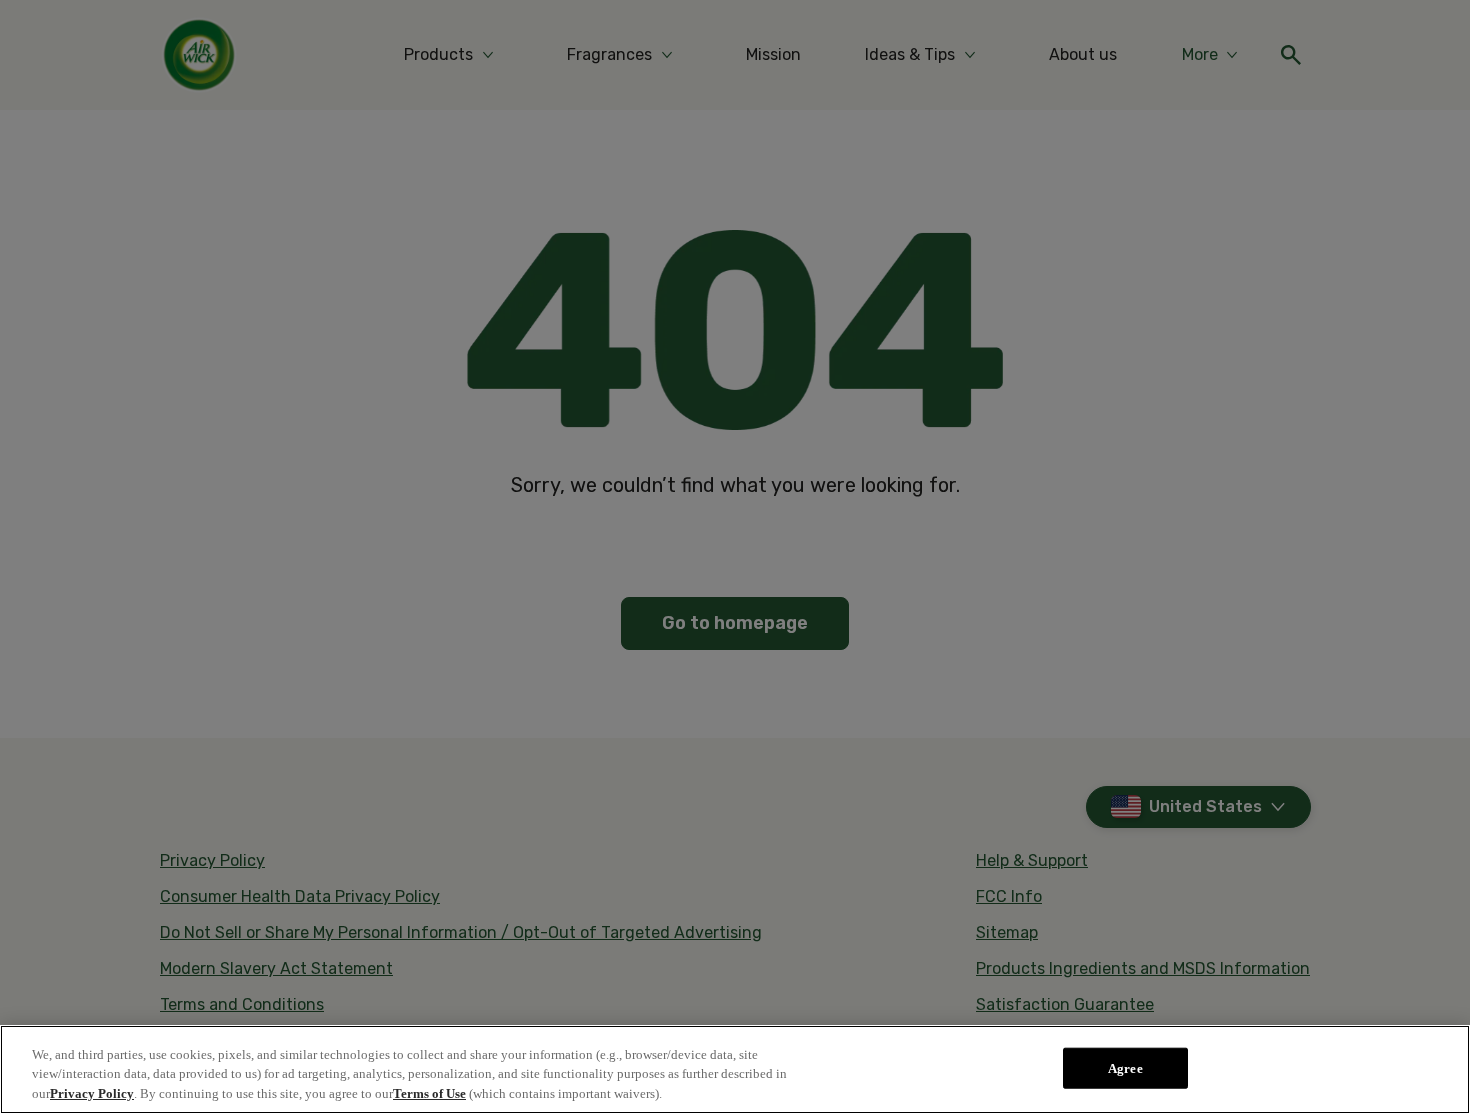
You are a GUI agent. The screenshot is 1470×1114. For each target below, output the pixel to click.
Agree (1125, 1067)
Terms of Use (429, 1093)
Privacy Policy (92, 1093)
